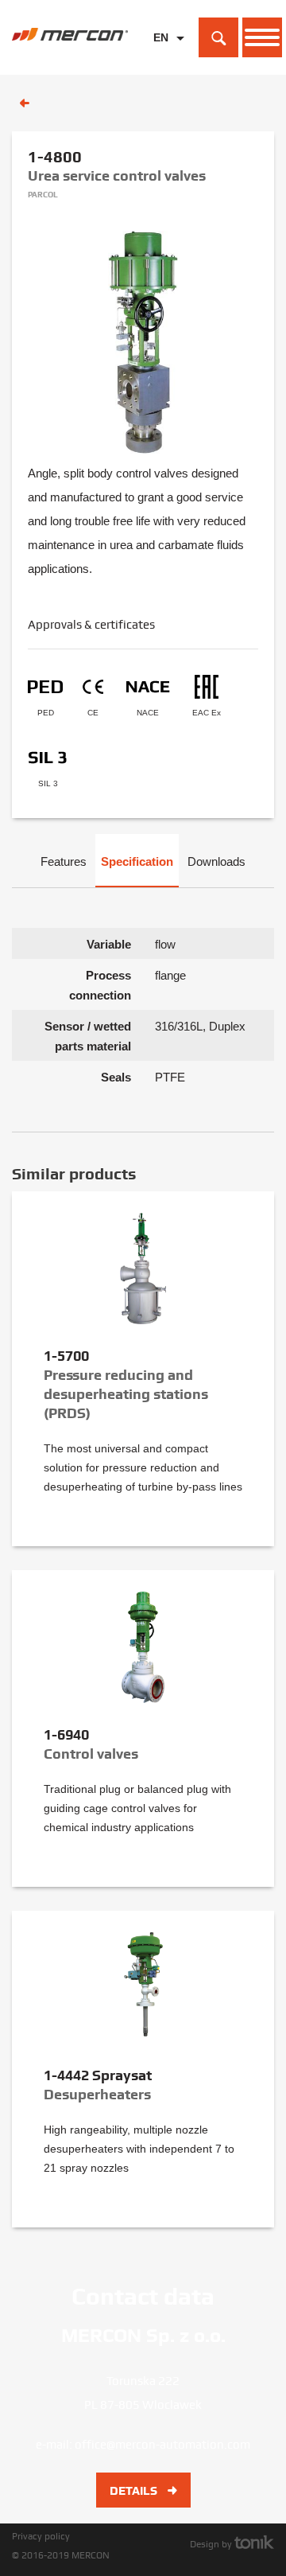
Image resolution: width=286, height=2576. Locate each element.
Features (64, 861)
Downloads (216, 861)
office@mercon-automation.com (162, 2445)
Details (135, 2491)
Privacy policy (41, 2536)
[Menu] (262, 37)
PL (160, 62)
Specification (137, 861)
